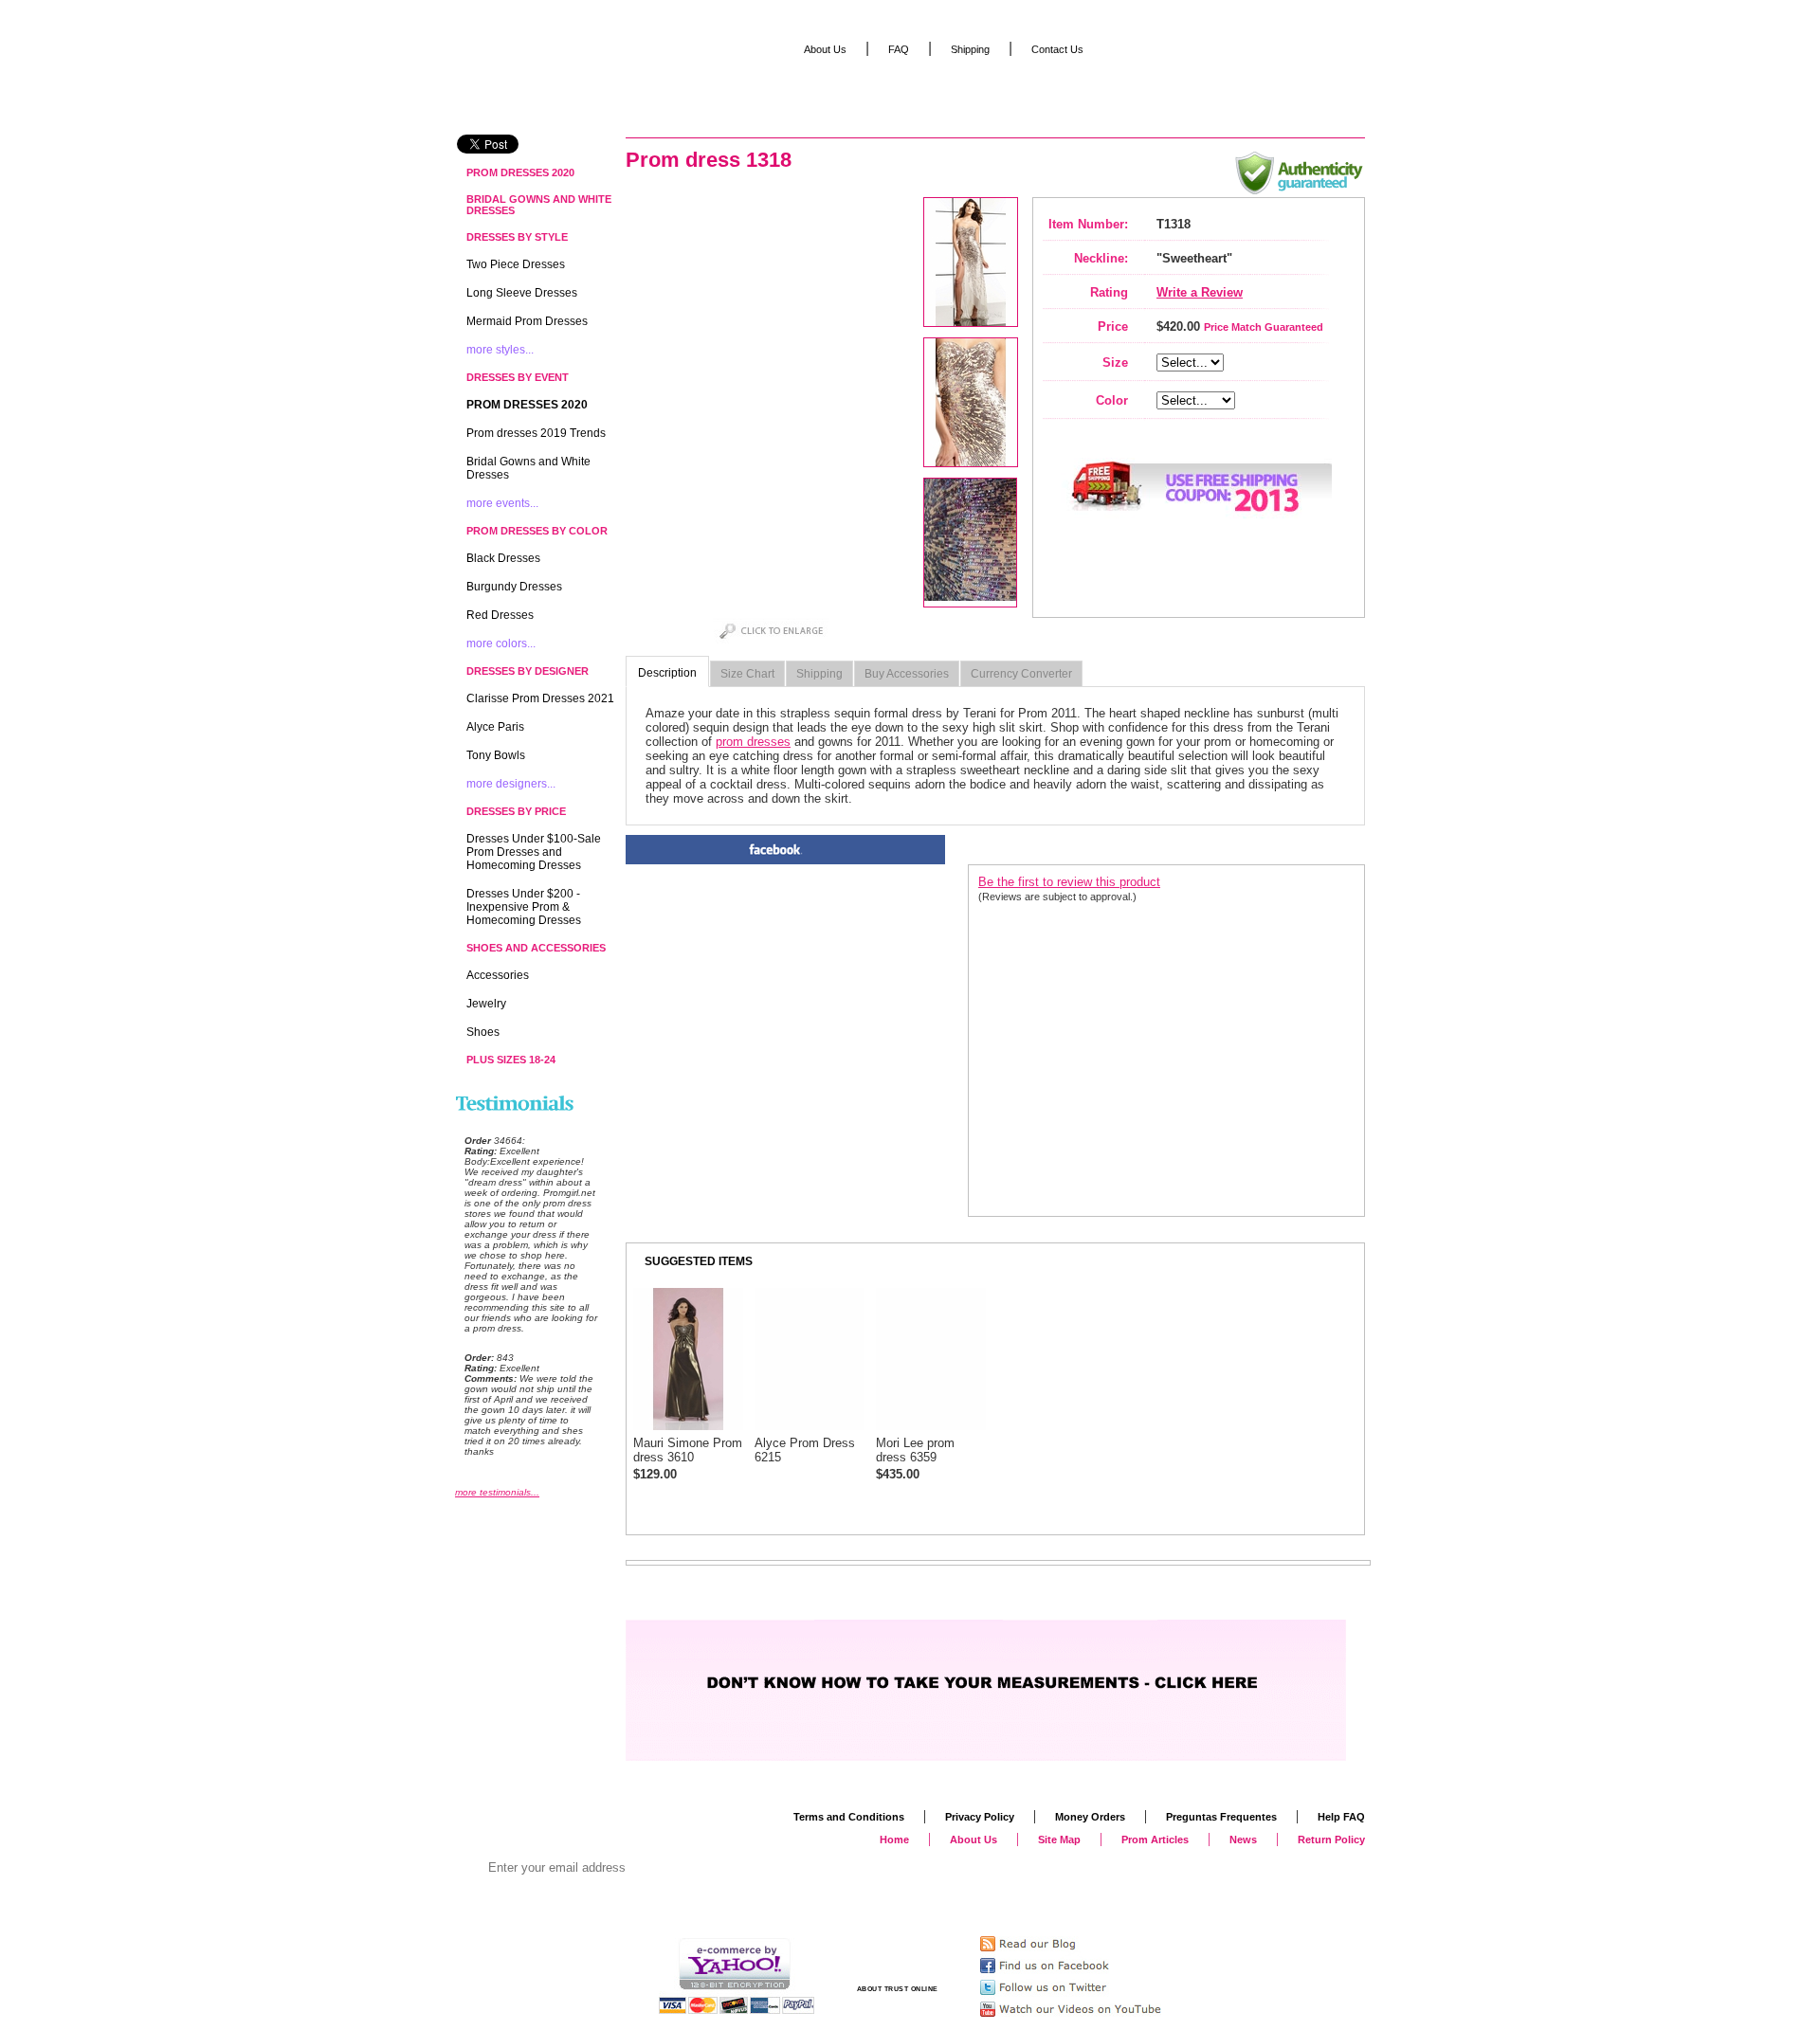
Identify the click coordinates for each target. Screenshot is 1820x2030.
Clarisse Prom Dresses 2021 (540, 698)
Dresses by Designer (528, 671)
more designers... (511, 784)
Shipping (819, 674)
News (1243, 1840)
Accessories (498, 975)
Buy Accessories (907, 674)
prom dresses (753, 742)
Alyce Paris (495, 727)
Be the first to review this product (1069, 882)
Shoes (483, 1032)
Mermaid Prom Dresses (527, 321)
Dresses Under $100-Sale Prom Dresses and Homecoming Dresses (534, 852)
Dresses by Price (516, 811)
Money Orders (1090, 1817)
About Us (825, 49)
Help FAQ (1341, 1817)
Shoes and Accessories (536, 948)
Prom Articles (1155, 1840)
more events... (502, 503)
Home (894, 1840)
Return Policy (1331, 1840)
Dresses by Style (517, 237)
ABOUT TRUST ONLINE (898, 1989)
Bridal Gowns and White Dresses (539, 205)
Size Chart (747, 674)
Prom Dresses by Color (537, 531)
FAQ (899, 49)
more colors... (501, 643)
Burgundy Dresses (514, 587)
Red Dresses (500, 615)
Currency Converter (1021, 674)
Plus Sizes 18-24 (511, 1060)
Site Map (1059, 1840)
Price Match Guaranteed (1264, 327)
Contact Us (1057, 49)
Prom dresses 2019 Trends (536, 433)
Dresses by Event (518, 377)
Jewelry (486, 1004)
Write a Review (1200, 292)
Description (667, 673)
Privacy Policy (980, 1817)
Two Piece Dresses (516, 264)
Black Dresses (503, 558)
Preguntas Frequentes (1221, 1817)
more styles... (500, 350)
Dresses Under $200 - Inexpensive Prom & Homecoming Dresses (524, 907)
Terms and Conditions (849, 1817)
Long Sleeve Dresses (522, 293)
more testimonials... (497, 1492)
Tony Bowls (496, 755)
